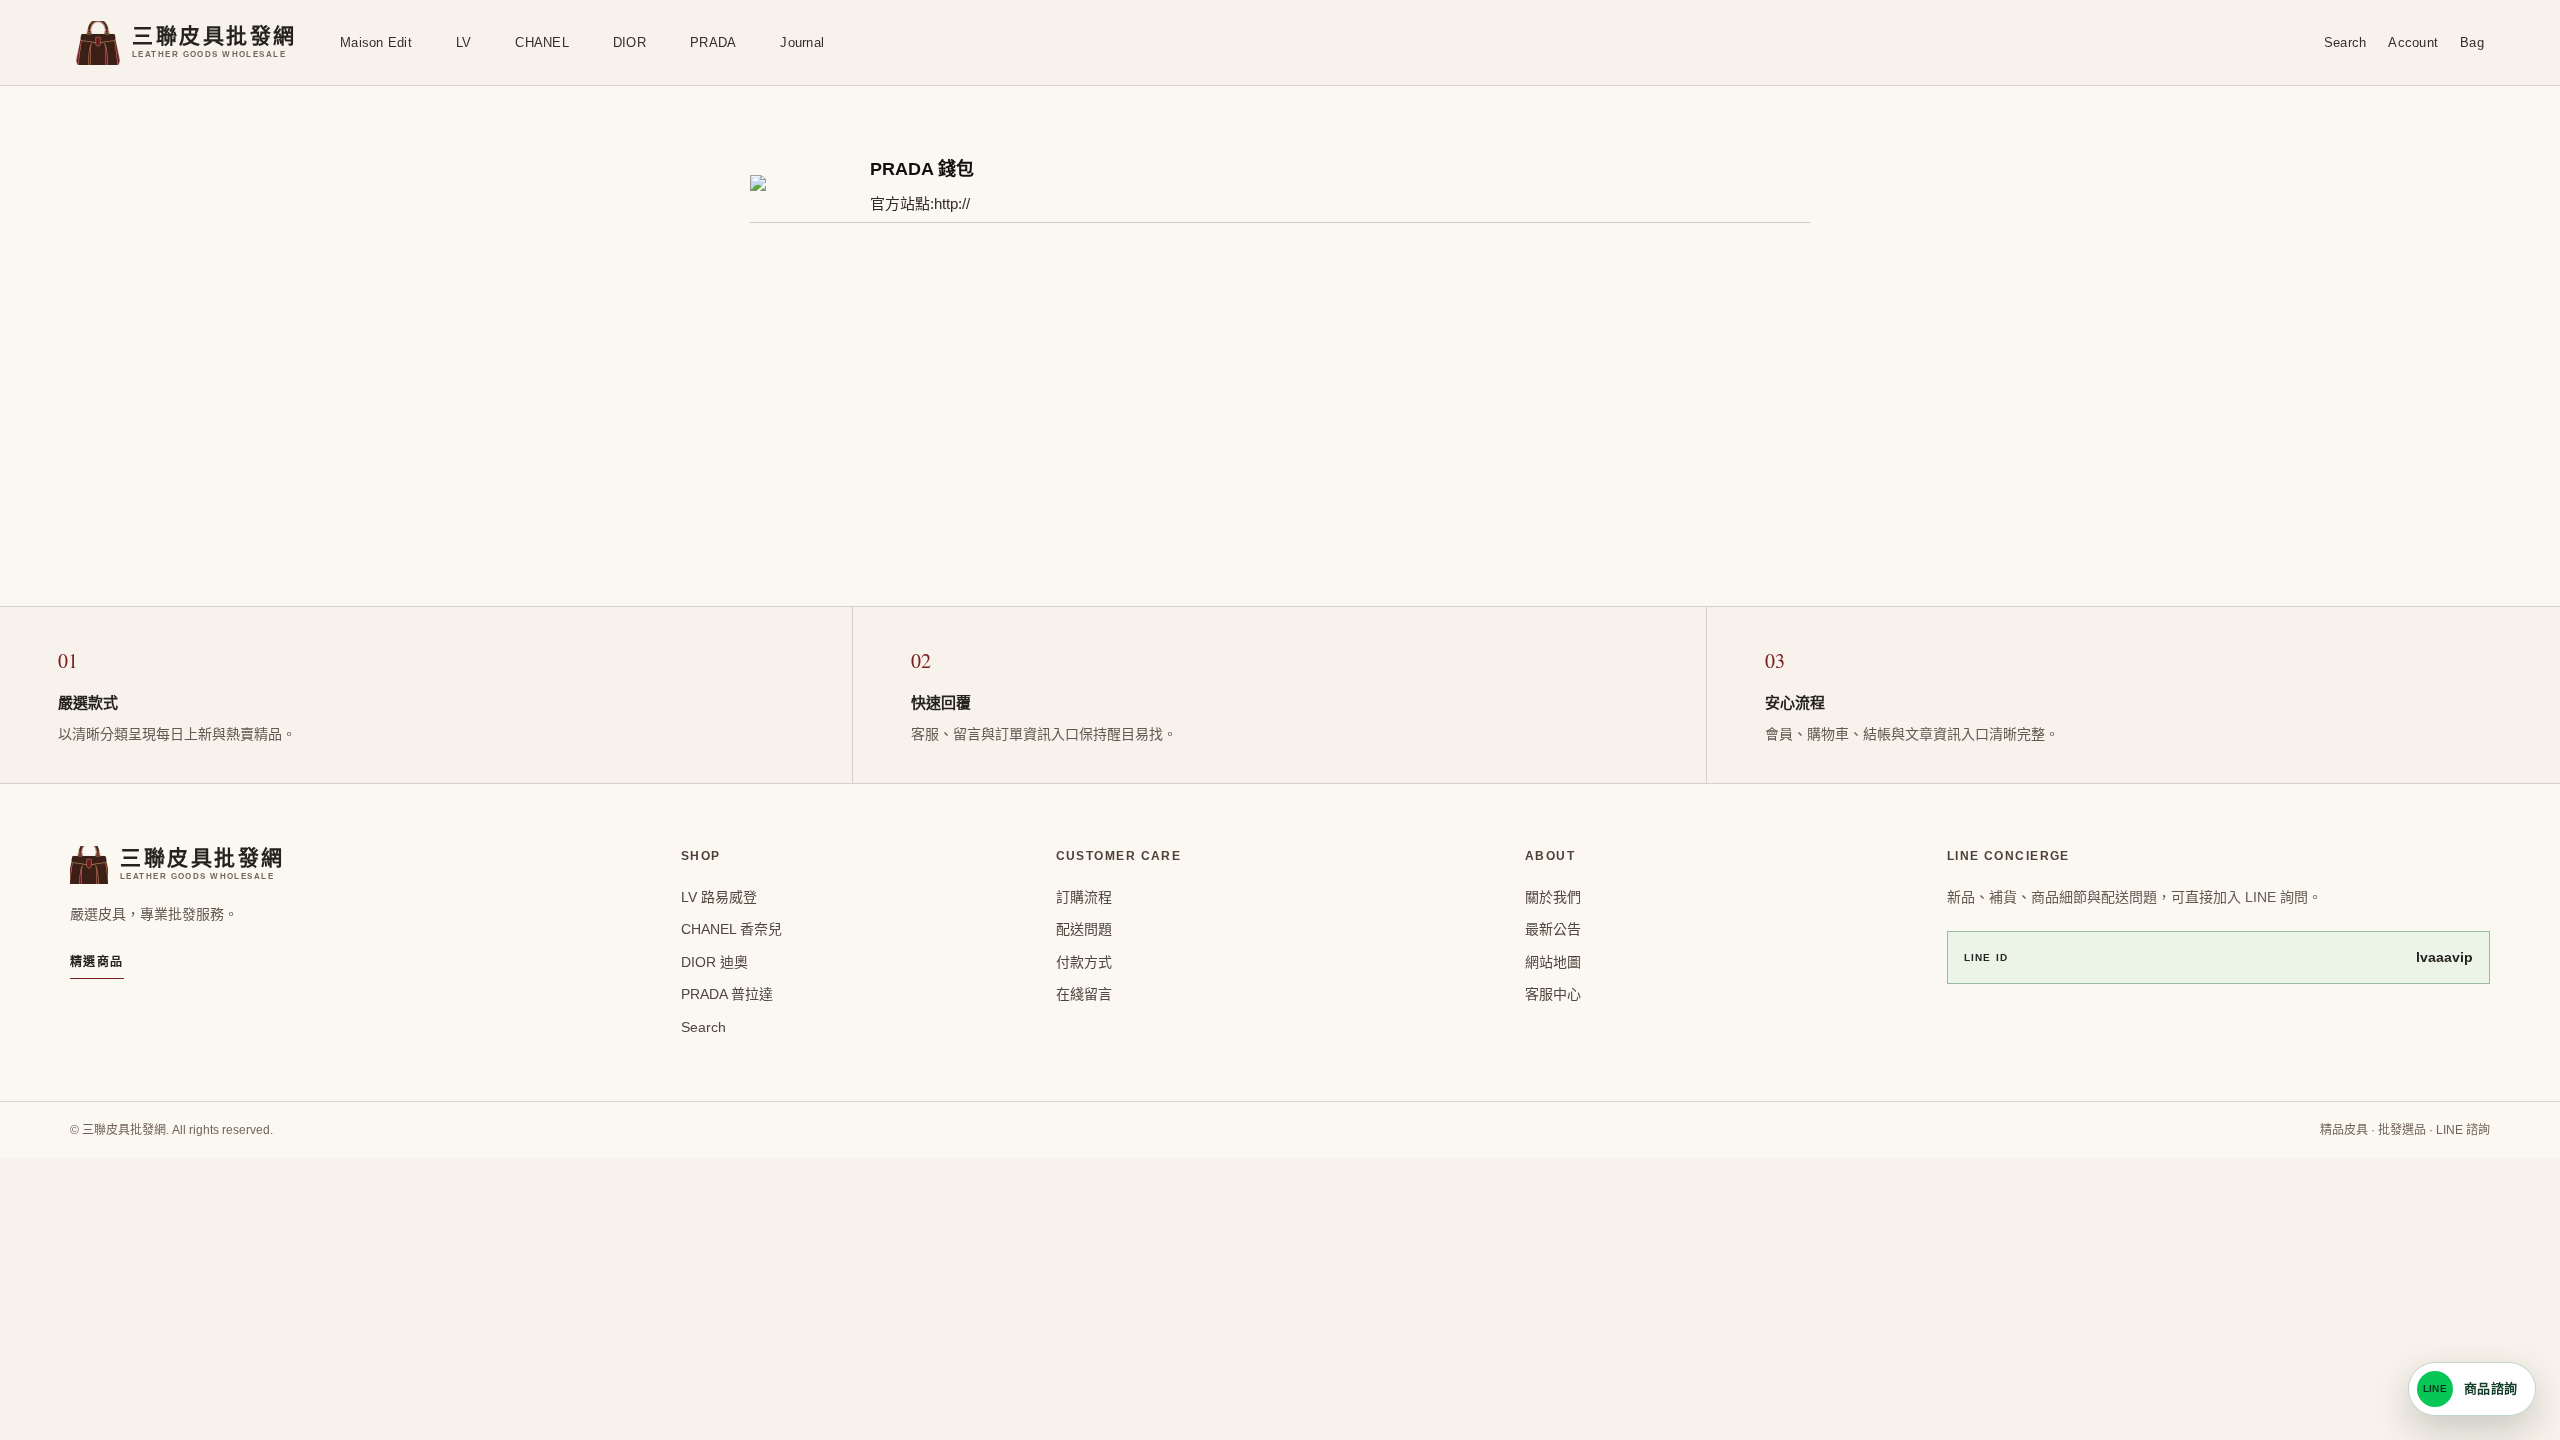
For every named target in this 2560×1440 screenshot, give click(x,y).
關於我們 (1553, 897)
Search (2345, 42)
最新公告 (1553, 929)
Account (2413, 42)
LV (464, 42)
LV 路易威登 (719, 897)
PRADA (713, 42)
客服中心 (1553, 994)
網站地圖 (1553, 962)
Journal (802, 42)
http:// (952, 203)
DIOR (629, 42)
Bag (2472, 42)
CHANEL (542, 42)
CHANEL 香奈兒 (731, 929)
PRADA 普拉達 (727, 994)
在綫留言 (1084, 994)
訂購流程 (1084, 897)
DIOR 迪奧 (714, 962)
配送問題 (1084, 929)
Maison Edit (376, 42)
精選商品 (97, 962)
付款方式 (1084, 962)
